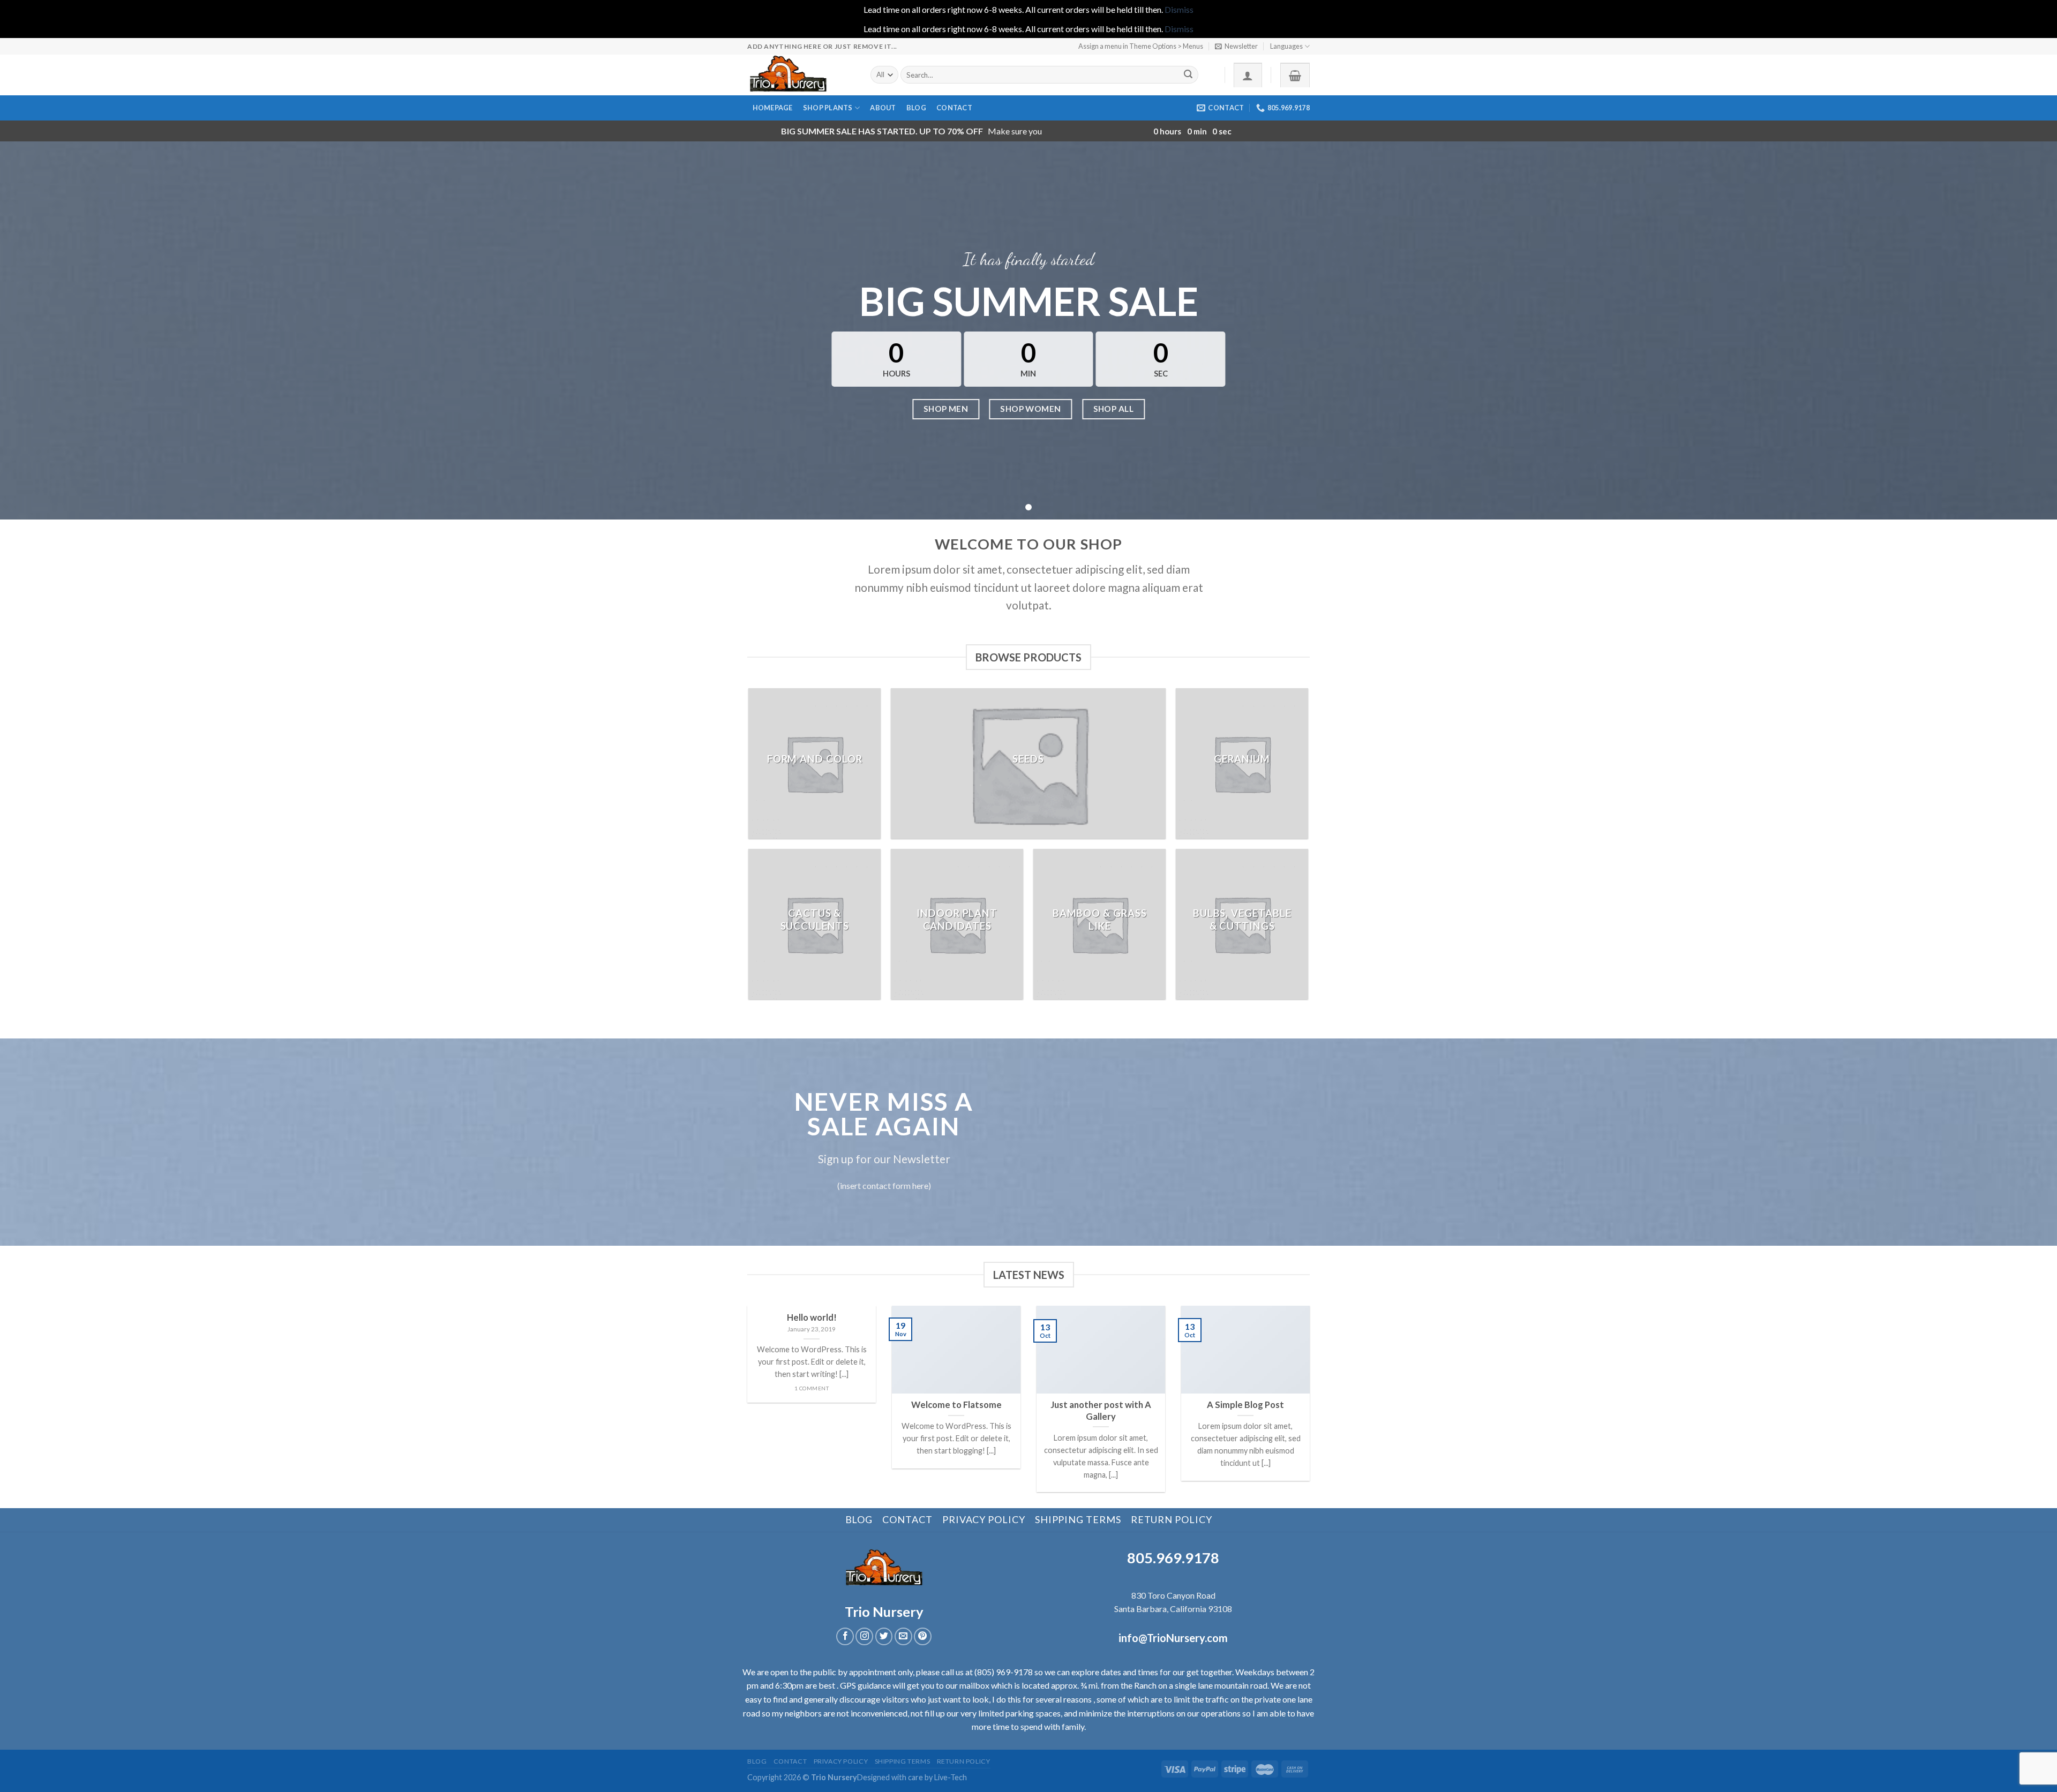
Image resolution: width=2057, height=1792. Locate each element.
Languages (1286, 46)
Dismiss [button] (1179, 9)
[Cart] (1295, 75)
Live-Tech (951, 1777)
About (883, 108)
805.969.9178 (1173, 1558)
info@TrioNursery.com (1173, 1638)
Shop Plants (828, 108)
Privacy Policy (984, 1519)
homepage (773, 108)
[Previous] (745, 1406)
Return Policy (1172, 1519)
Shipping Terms (1078, 1519)
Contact (954, 108)
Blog (916, 108)
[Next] (1312, 1406)
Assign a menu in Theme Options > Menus (1141, 46)
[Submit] (1188, 75)
